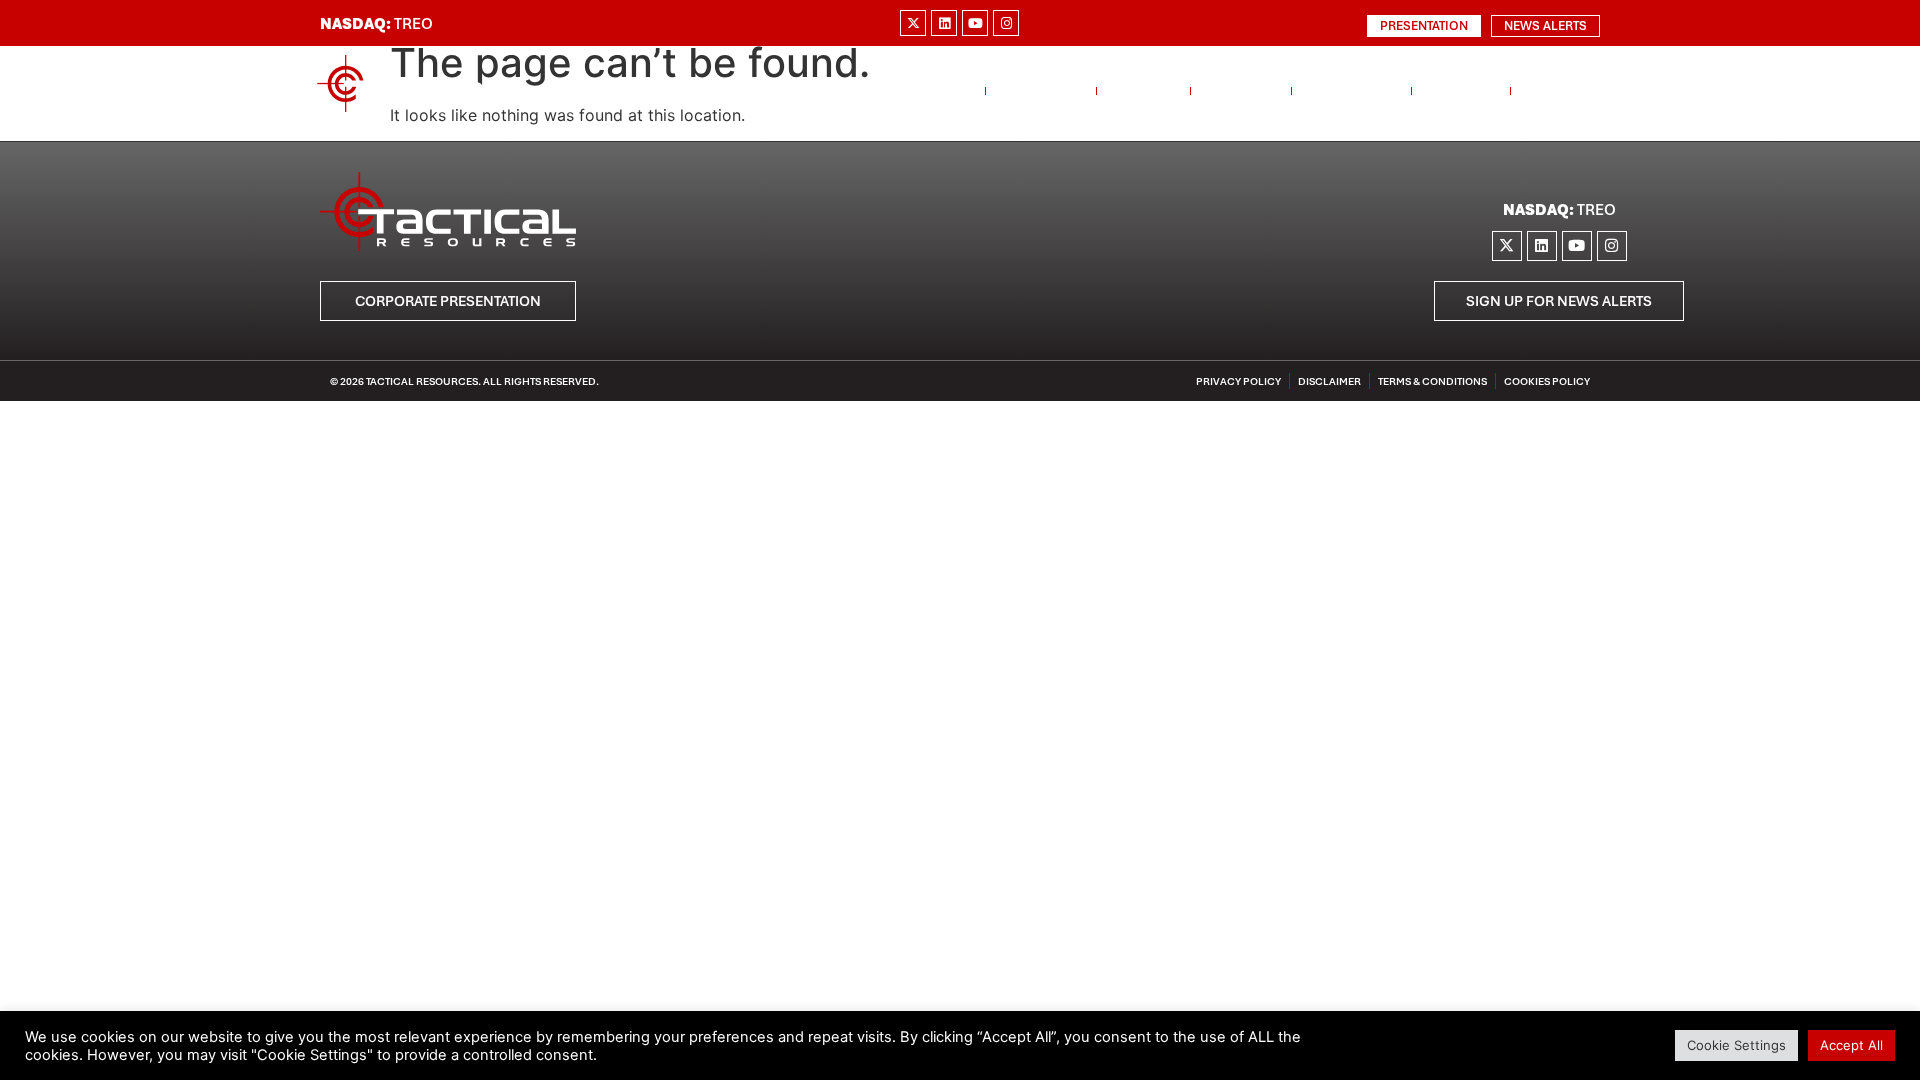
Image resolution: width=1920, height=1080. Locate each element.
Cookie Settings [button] (1736, 1045)
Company (1041, 91)
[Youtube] (975, 23)
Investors (1351, 91)
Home (945, 91)
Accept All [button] (1851, 1045)
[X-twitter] (913, 23)
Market (1143, 91)
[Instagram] (1006, 23)
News (1451, 91)
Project (1241, 91)
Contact (1563, 91)
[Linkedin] (944, 23)
